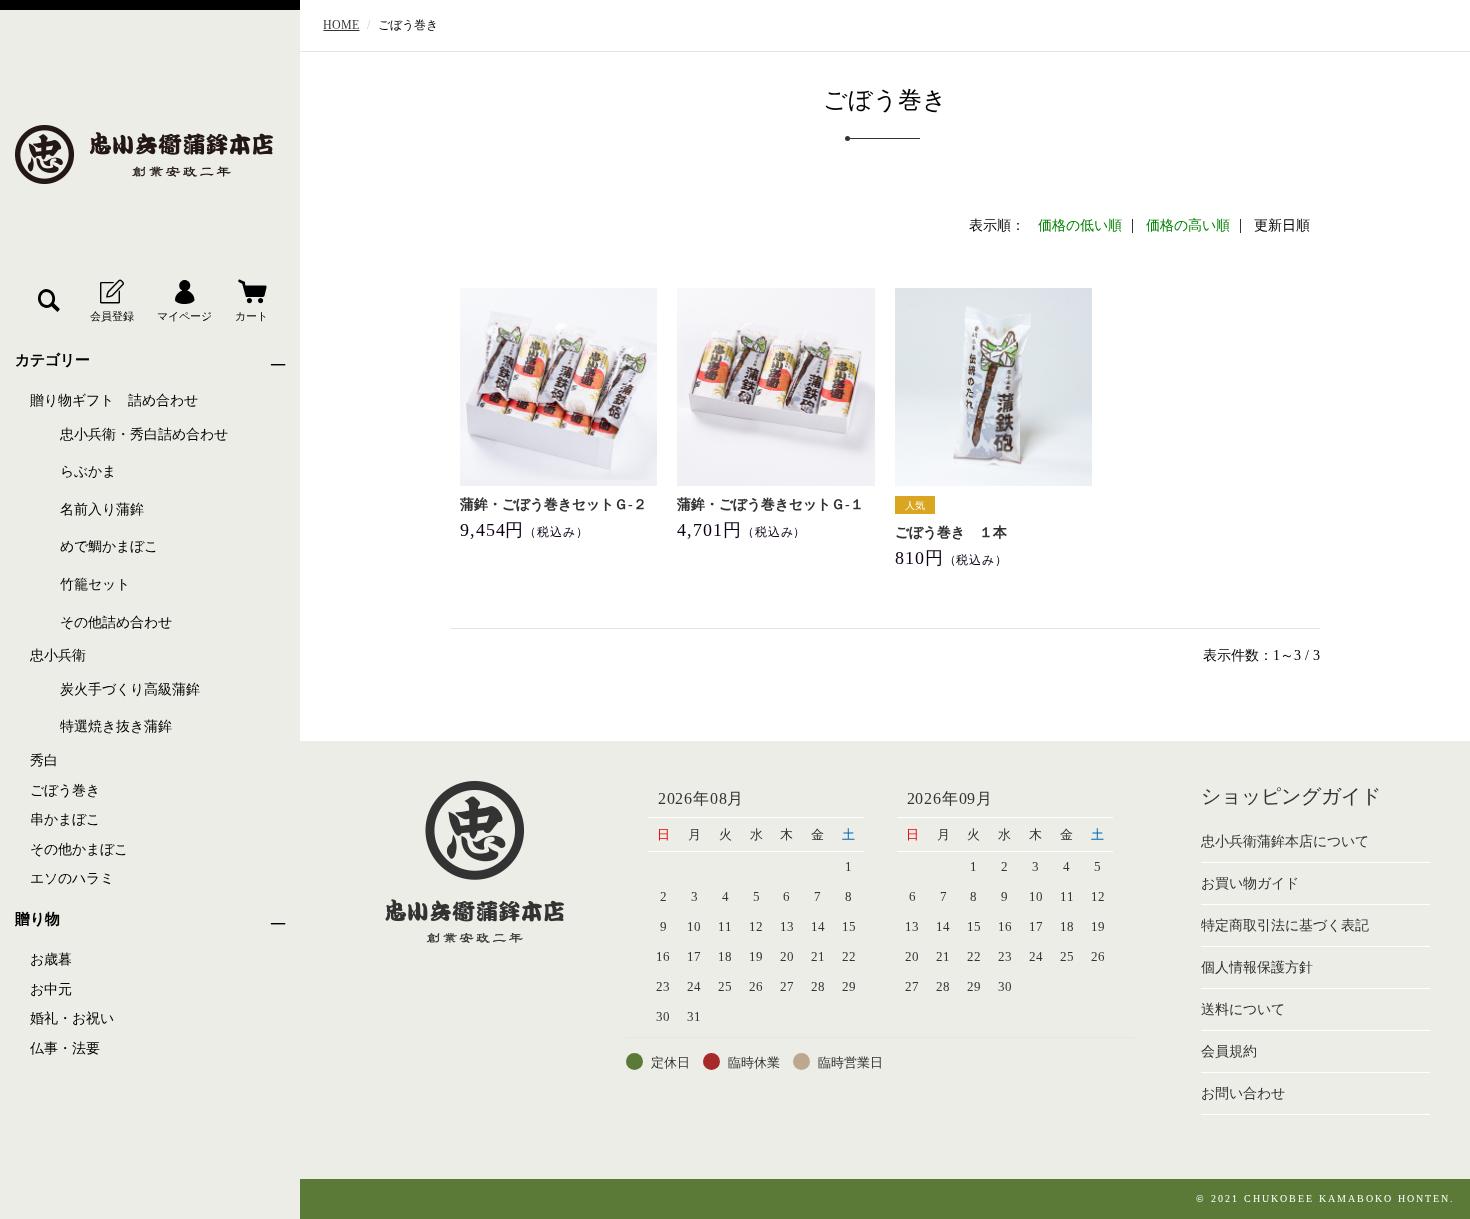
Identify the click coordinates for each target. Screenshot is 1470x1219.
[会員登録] (112, 301)
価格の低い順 (1080, 225)
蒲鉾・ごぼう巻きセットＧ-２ (553, 504)
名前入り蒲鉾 (102, 509)
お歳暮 (51, 959)
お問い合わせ (1243, 1093)
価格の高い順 (1188, 225)
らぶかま (88, 471)
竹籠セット (95, 584)
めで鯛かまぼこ (109, 546)
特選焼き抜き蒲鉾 (116, 726)
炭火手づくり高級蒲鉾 (130, 689)
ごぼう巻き (65, 790)
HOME (341, 25)
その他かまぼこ (79, 849)
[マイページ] (184, 301)
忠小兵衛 (58, 655)
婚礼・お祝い (72, 1018)
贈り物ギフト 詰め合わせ (114, 400)
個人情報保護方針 (1257, 967)
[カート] (251, 301)
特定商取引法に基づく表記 (1285, 925)
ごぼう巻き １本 (951, 532)
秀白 (44, 760)
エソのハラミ (72, 878)
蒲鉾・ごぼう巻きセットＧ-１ (770, 504)
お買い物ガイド (1250, 883)
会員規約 (1229, 1051)
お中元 (51, 989)
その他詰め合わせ (116, 622)
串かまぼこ (65, 819)
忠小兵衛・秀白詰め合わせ (144, 434)
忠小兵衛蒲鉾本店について (1285, 841)
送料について (1243, 1009)
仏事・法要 (65, 1048)
